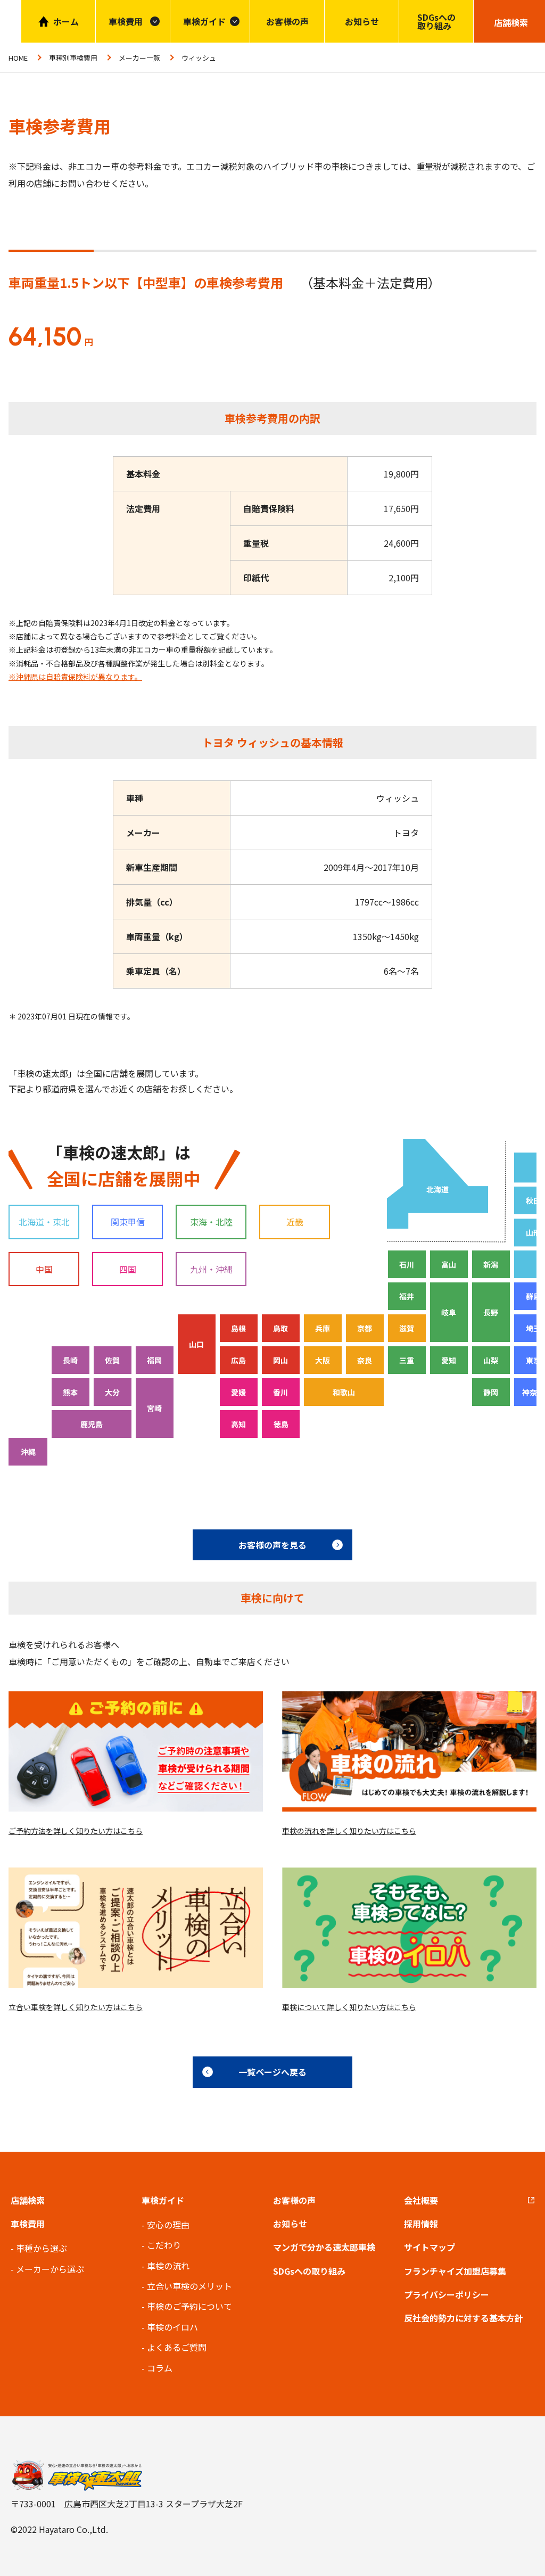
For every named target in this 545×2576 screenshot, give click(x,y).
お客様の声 (287, 21)
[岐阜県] (449, 1312)
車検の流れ (168, 2266)
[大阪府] (323, 1360)
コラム (160, 2368)
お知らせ (362, 21)
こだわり (164, 2245)
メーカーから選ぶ (50, 2269)
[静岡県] (491, 1392)
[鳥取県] (281, 1328)
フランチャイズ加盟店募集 (455, 2271)
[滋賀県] (407, 1328)
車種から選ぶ (42, 2248)
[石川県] (407, 1264)
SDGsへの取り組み (436, 21)
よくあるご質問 (177, 2347)
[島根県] (239, 1328)
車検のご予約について (189, 2306)
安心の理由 (168, 2225)
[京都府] (365, 1328)
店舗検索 (28, 2200)
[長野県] (491, 1312)
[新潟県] (491, 1264)
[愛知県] (449, 1360)
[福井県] (407, 1296)
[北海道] (437, 1184)
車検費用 (28, 2224)
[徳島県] (281, 1424)
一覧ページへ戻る (272, 2072)
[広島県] (239, 1360)
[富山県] (449, 1264)
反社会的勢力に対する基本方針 (464, 2318)
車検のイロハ (172, 2327)
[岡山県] (281, 1360)
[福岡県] (155, 1360)
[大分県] (113, 1392)
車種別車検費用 (73, 58)
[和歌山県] (344, 1392)
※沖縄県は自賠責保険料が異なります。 (75, 677)
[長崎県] (71, 1360)
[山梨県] (491, 1360)
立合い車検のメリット (189, 2286)
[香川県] (281, 1392)
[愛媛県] (239, 1392)
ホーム (66, 21)
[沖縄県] (28, 1452)
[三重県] (407, 1360)
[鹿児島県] (92, 1424)
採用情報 (421, 2224)
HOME (18, 58)
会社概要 (421, 2200)
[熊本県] (71, 1392)
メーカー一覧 (139, 58)
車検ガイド (204, 21)
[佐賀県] (113, 1360)
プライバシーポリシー (447, 2294)
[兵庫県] (323, 1328)
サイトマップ (430, 2247)
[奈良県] (365, 1360)
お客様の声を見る (272, 1545)
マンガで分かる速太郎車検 (324, 2247)
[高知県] (239, 1424)
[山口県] (197, 1344)
